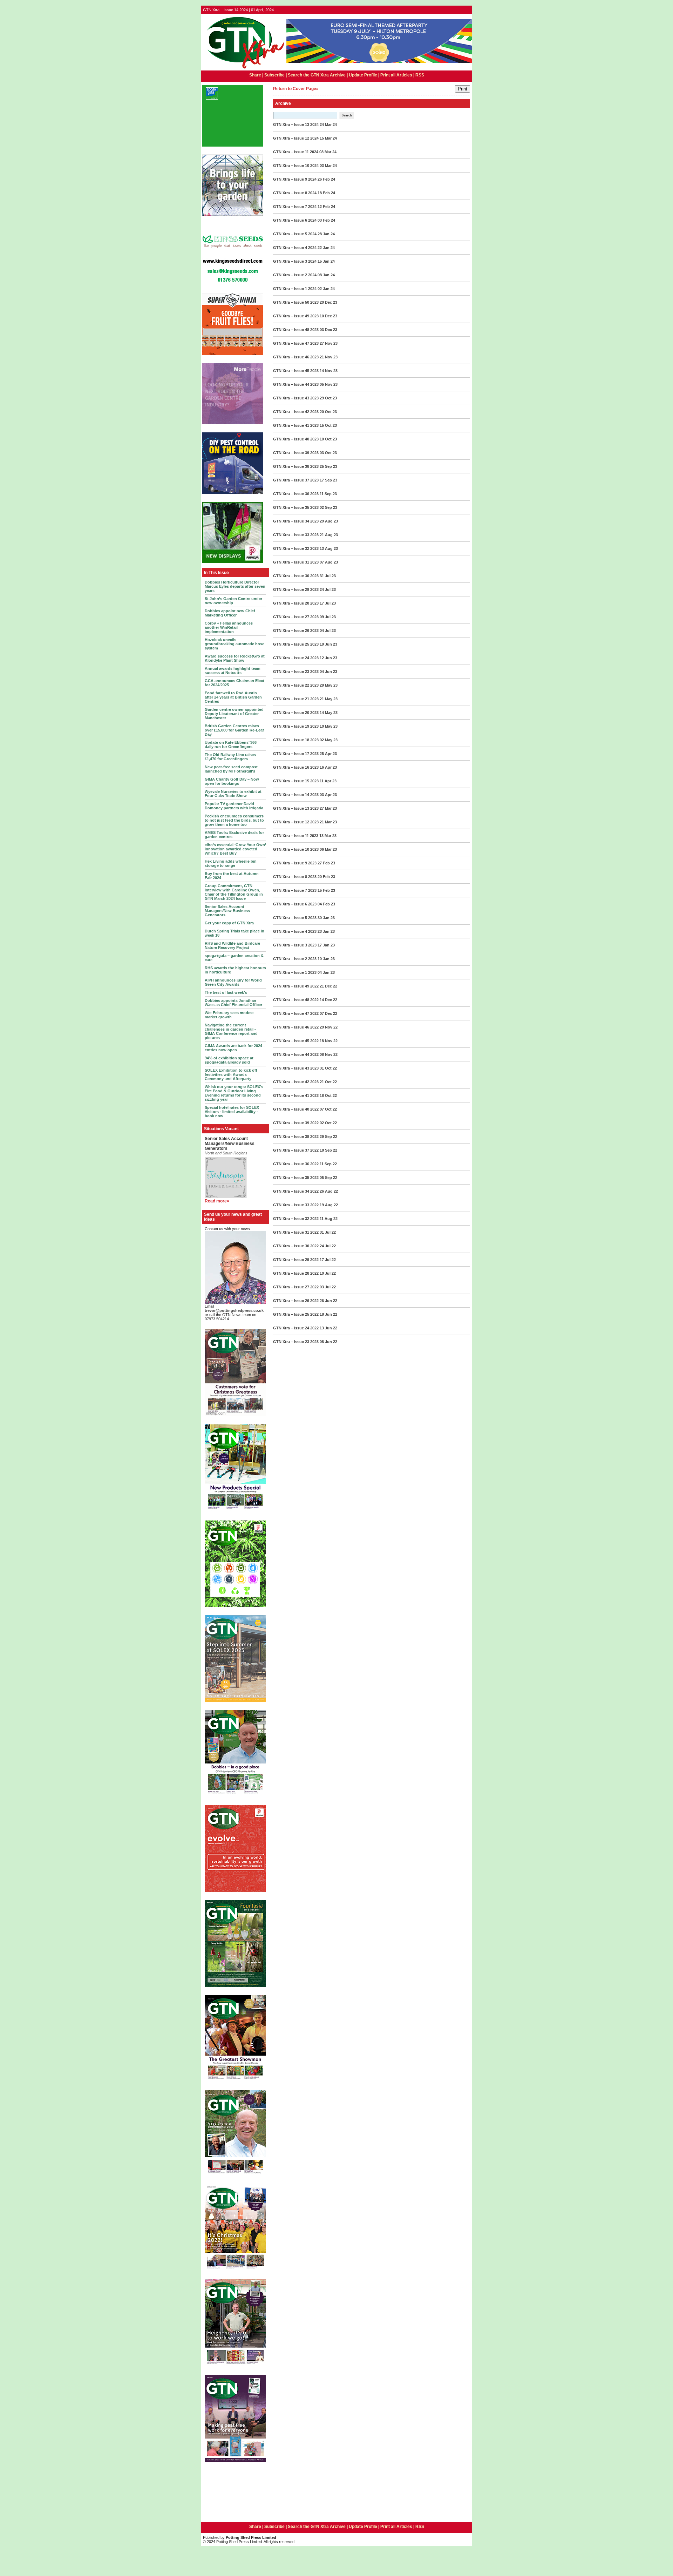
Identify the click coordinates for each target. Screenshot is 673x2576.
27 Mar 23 (328, 808)
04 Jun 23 (328, 672)
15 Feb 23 (326, 890)
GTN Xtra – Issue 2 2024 (295, 275)
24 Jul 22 (328, 1246)
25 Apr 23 (328, 754)
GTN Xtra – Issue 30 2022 (296, 1246)
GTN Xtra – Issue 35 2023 (296, 507)
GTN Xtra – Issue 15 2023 (296, 781)
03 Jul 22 (328, 1287)
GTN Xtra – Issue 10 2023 (296, 849)
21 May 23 (329, 699)
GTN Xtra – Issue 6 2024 (295, 220)
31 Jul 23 (328, 576)
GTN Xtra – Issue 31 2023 (296, 562)
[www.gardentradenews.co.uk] (244, 69)
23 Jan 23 (326, 931)
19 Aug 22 (329, 1205)
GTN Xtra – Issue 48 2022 (296, 1000)
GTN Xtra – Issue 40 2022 (296, 1109)
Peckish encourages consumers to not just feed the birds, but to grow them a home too (234, 820)
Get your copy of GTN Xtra (229, 923)
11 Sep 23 (328, 494)
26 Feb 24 (326, 179)
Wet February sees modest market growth (229, 1015)
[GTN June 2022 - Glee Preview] (235, 2461)
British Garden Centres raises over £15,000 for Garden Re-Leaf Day (234, 730)
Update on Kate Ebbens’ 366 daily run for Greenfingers (231, 744)
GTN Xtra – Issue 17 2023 (296, 754)
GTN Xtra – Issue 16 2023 (296, 767)
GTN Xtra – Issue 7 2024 (295, 207)
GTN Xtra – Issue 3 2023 (295, 945)
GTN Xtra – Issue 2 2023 (295, 959)
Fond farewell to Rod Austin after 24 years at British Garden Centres (233, 697)
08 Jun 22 (328, 1342)
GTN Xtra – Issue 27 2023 (296, 617)
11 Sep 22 (328, 1164)
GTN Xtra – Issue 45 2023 (296, 371)
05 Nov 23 (329, 384)
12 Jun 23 (328, 658)
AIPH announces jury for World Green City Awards (233, 982)
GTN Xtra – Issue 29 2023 (296, 589)
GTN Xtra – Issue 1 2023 (295, 972)
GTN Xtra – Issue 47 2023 (296, 343)
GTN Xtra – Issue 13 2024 (296, 124)
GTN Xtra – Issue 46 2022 (296, 1027)
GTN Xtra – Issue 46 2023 (296, 357)
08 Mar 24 (328, 152)
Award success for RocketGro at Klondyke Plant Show (235, 658)
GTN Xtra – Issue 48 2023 (296, 330)
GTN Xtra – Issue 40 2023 (296, 439)
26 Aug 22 (329, 1191)
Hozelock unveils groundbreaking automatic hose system (234, 644)
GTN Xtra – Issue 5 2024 (295, 234)
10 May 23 (329, 726)
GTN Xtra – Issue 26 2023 (296, 630)
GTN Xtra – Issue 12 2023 (296, 822)
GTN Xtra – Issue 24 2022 (296, 1328)
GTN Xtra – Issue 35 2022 (296, 1178)
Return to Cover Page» (296, 89)
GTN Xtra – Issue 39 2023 (296, 453)
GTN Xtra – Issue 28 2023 (296, 603)
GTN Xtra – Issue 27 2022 (296, 1287)
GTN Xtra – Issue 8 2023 (295, 877)
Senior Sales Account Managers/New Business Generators (227, 911)
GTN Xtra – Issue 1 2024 (295, 289)
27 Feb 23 (326, 863)
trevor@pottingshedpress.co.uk (234, 1310)
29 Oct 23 (328, 398)
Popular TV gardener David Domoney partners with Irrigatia (234, 806)
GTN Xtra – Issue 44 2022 (296, 1054)
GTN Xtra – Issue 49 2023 (296, 316)
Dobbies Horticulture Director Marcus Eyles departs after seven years (235, 586)
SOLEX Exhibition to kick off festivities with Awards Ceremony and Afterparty (231, 1074)
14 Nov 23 (329, 371)
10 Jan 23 (326, 959)
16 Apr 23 (328, 767)
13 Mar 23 (328, 836)
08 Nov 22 (329, 1054)
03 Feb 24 (326, 220)
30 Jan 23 (326, 918)
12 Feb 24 (326, 207)
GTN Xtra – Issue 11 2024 (296, 152)
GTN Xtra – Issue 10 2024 (296, 166)
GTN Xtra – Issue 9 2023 (295, 863)
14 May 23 (329, 713)
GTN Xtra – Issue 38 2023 (296, 466)
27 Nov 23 (329, 343)
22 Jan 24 (326, 248)
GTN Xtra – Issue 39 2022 (296, 1123)
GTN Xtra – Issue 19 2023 (296, 726)
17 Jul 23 (328, 603)
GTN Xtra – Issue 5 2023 (295, 918)
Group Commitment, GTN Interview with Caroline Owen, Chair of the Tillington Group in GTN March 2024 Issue (234, 892)
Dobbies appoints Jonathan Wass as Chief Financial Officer (233, 1003)
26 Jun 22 (328, 1301)
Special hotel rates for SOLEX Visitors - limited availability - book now (232, 1112)
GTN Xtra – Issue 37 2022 (296, 1150)
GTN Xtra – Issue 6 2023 (295, 904)
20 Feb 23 (326, 877)
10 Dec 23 (328, 316)
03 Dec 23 (328, 330)
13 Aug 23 (329, 548)
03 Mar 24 (328, 166)
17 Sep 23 (328, 480)
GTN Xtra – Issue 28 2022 (296, 1273)
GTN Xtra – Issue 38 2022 (296, 1137)
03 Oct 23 (328, 453)
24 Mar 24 (328, 124)
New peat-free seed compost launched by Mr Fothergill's (231, 769)
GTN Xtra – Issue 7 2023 (295, 890)
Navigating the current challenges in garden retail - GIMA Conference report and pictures (231, 1031)
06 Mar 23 (328, 849)
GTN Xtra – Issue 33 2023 (296, 535)
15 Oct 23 (328, 425)
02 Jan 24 (326, 289)
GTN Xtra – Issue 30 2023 (296, 576)
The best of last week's (226, 992)
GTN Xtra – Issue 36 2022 (296, 1164)
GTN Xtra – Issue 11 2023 (296, 836)
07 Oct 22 (328, 1109)
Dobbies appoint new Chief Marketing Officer (230, 613)
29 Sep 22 (328, 1137)
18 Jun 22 (328, 1314)
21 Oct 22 (328, 1082)
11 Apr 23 (328, 781)
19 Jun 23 (328, 644)
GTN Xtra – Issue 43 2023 (296, 398)
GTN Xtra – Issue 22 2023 (296, 685)
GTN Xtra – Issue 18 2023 (296, 740)
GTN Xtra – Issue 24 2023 (296, 658)
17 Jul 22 (328, 1260)
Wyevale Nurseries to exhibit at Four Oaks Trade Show (233, 794)
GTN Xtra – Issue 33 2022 (296, 1205)
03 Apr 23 (328, 795)
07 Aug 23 (329, 562)
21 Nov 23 (329, 357)
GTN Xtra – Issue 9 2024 (295, 179)
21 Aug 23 (329, 535)
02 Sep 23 (328, 507)
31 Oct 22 (328, 1068)
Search (347, 115)
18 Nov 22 (329, 1041)
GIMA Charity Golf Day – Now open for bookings (232, 781)
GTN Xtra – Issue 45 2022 (296, 1041)
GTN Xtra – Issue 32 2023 (296, 548)
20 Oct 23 (328, 412)
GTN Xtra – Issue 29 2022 (296, 1260)
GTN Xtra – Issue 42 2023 (296, 412)
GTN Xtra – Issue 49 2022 (296, 986)
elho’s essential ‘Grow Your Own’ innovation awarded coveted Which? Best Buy (235, 849)
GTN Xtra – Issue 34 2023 (296, 521)
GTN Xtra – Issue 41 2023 (296, 425)
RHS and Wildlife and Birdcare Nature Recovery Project (232, 945)
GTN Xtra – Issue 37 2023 (296, 480)
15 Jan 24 (326, 261)
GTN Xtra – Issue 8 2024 (295, 193)
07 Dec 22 (328, 1013)
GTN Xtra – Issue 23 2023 (296, 672)
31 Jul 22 (328, 1232)
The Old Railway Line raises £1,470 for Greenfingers (230, 757)
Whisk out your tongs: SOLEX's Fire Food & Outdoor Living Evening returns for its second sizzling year (234, 1093)
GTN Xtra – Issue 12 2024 (296, 138)
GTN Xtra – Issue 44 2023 (296, 384)
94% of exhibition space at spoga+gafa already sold (229, 1060)
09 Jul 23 (328, 617)
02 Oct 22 (328, 1123)
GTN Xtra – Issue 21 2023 (296, 699)
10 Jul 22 (328, 1273)
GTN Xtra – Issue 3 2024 (295, 261)
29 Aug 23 (329, 521)
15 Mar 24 (328, 138)
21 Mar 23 (328, 822)
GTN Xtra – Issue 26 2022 (296, 1301)
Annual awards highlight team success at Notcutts (233, 670)
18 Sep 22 (328, 1150)
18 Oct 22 (328, 1095)
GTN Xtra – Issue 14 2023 (296, 795)
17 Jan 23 (326, 945)
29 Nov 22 (329, 1027)
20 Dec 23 (328, 302)
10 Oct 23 (328, 439)
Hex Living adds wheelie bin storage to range (231, 863)
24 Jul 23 (328, 589)
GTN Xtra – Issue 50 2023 (296, 302)
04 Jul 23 (328, 630)
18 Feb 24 (326, 193)
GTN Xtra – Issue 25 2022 (296, 1314)
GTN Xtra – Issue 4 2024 (295, 248)
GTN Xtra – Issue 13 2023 (296, 808)
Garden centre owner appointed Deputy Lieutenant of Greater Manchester (234, 714)
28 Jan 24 (326, 234)
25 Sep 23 (328, 466)
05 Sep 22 (328, 1178)
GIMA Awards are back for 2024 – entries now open (235, 1048)
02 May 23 (329, 740)
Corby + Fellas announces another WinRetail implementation (229, 627)
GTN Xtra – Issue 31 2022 (296, 1232)
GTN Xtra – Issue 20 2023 (296, 713)
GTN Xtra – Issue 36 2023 (296, 494)
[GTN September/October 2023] (235, 1511)
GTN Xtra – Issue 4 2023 (295, 931)
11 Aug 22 (329, 1219)
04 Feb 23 (326, 904)
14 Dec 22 (328, 1000)
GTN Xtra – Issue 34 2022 (296, 1191)
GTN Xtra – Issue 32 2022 (296, 1219)
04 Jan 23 (326, 972)
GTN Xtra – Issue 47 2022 (296, 1013)
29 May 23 (329, 685)
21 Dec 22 (328, 986)
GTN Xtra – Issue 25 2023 (296, 644)
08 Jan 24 (326, 275)
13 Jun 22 (328, 1328)
